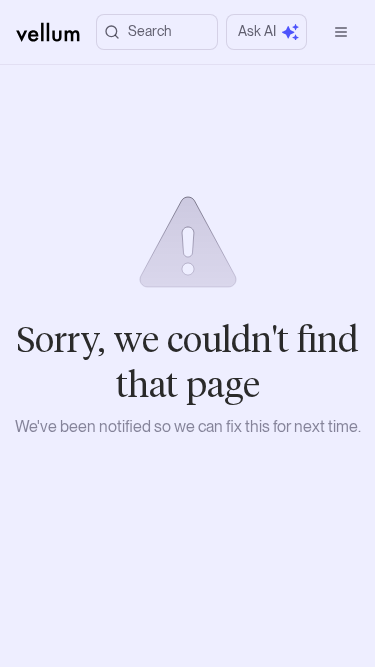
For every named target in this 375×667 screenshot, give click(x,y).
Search (149, 31)
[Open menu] (341, 32)
